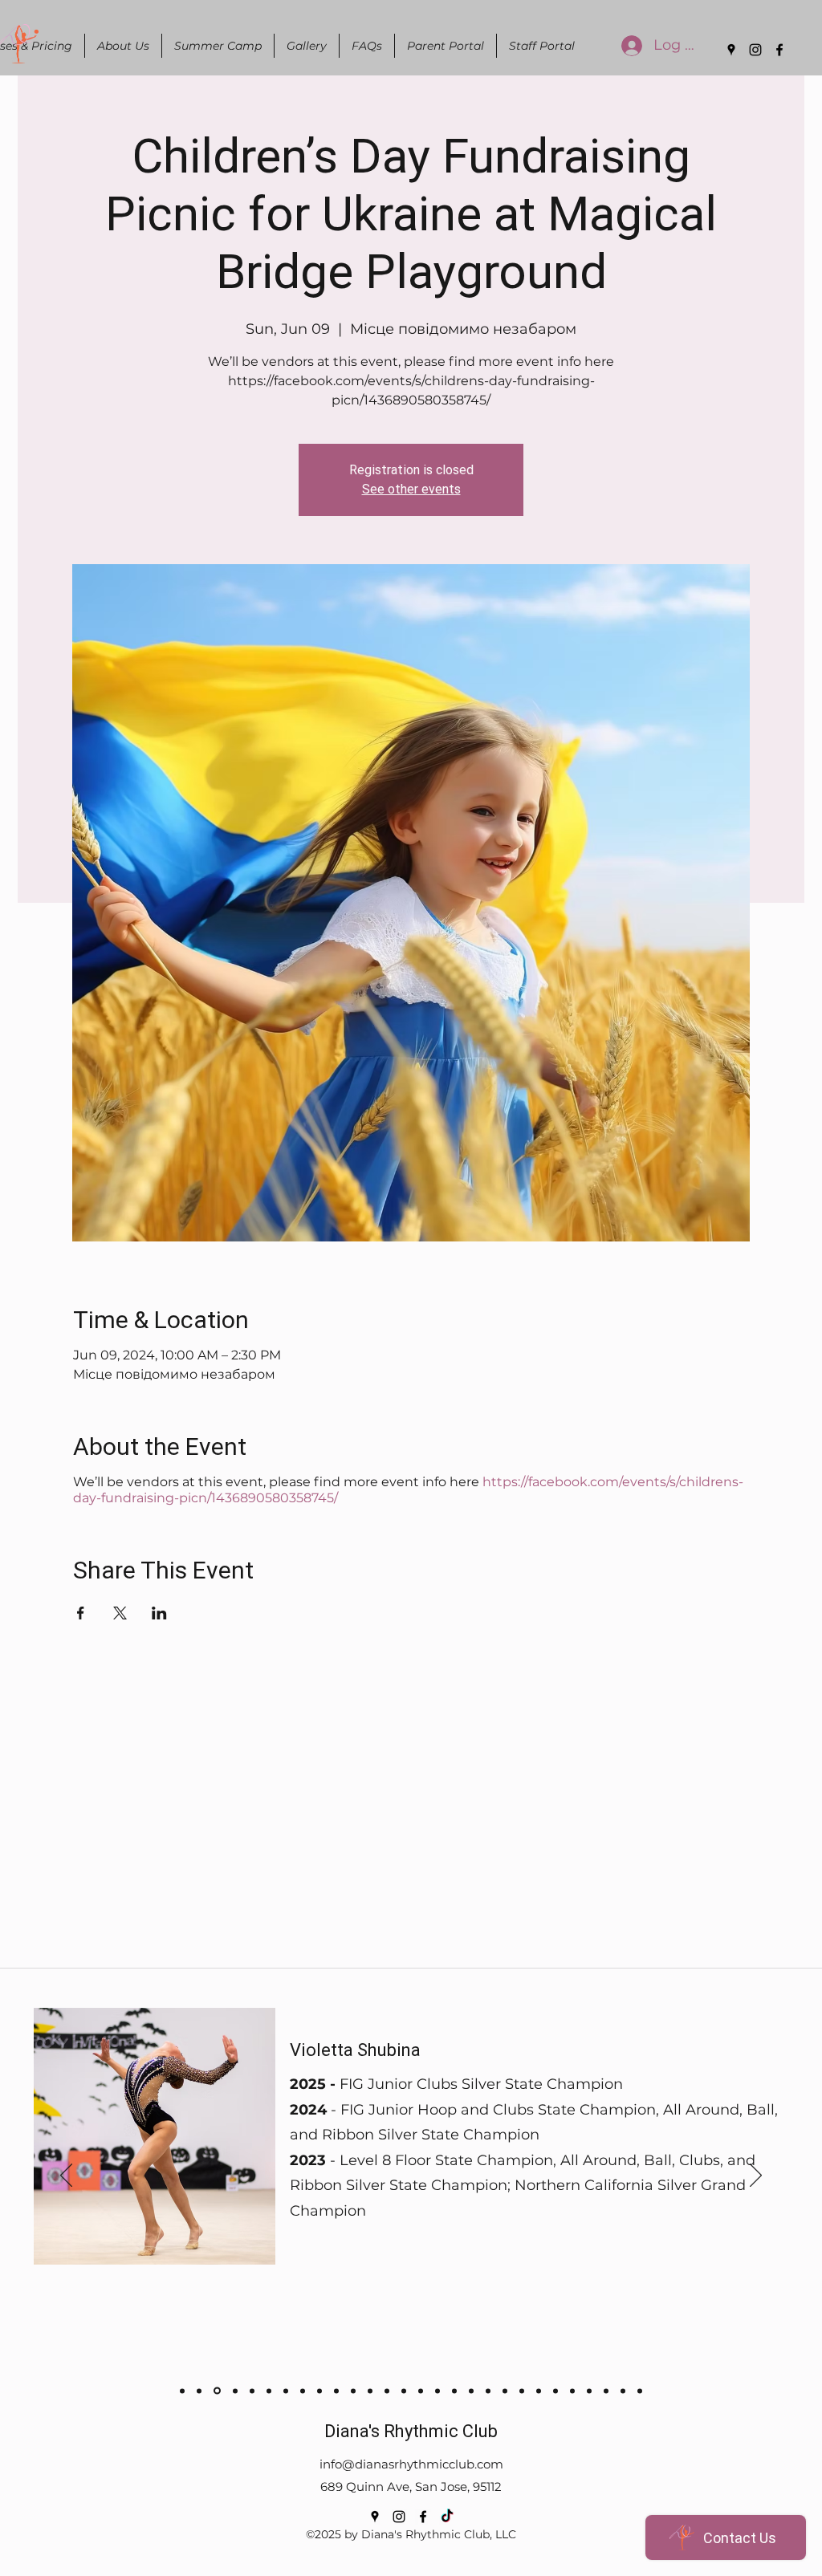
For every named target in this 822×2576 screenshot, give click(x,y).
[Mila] (471, 2391)
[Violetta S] (217, 2391)
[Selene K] (505, 2391)
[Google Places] (731, 50)
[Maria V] (336, 2391)
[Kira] (454, 2391)
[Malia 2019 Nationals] (286, 2391)
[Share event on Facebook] (81, 1613)
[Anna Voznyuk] (589, 2391)
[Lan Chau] (319, 2391)
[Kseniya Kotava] (539, 2391)
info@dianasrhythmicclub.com (411, 2464)
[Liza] (370, 2391)
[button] (123, 46)
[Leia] (387, 2391)
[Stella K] (522, 2391)
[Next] (756, 2176)
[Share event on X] (120, 1613)
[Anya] (182, 2391)
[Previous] (66, 2176)
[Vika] (421, 2391)
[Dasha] (353, 2391)
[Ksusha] (437, 2391)
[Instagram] (755, 50)
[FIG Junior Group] (252, 2391)
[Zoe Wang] (640, 2391)
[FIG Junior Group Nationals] (303, 2391)
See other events (411, 489)
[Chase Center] (606, 2391)
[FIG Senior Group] (269, 2391)
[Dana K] (488, 2391)
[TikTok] (447, 2517)
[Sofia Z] (199, 2391)
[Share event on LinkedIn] (159, 1613)
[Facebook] (779, 50)
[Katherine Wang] (572, 2391)
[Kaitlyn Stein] (623, 2391)
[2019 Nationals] (235, 2391)
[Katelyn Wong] (555, 2391)
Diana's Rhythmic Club (411, 2431)
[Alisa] (404, 2391)
